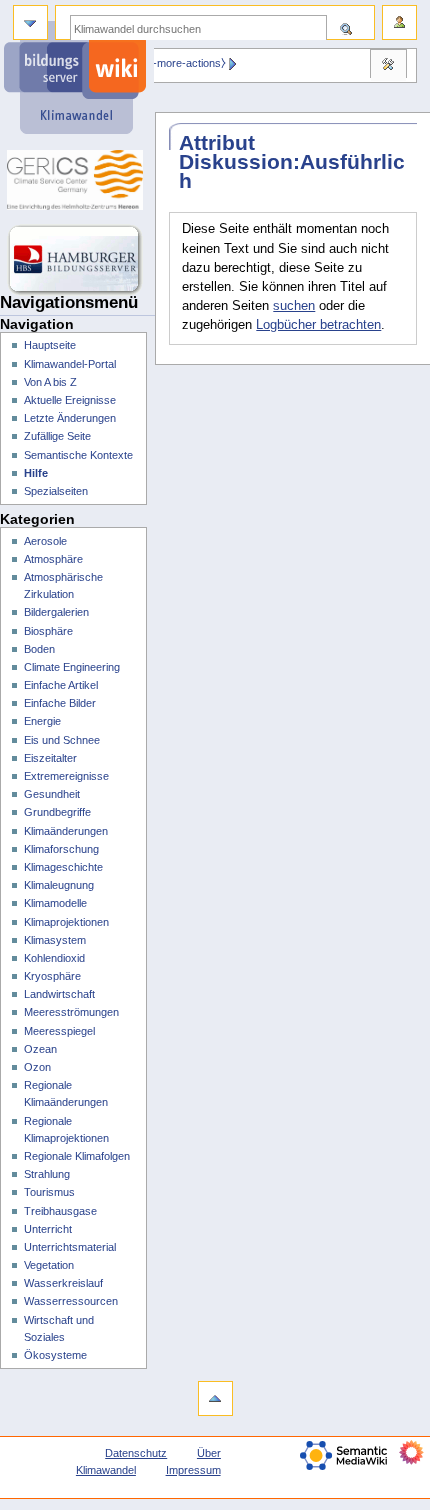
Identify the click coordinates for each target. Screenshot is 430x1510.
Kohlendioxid (54, 958)
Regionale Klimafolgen (77, 1156)
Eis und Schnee (62, 740)
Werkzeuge (388, 66)
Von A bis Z (50, 382)
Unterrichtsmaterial (70, 1247)
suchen (294, 306)
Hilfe (36, 473)
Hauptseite (50, 345)
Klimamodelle (55, 903)
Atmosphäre (53, 559)
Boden (39, 649)
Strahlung (47, 1174)
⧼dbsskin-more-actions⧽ (168, 63)
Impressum (193, 1470)
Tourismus (49, 1192)
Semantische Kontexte (78, 455)
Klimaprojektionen (66, 922)
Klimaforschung (61, 849)
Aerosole (45, 541)
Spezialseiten (56, 491)
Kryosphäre (52, 976)
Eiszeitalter (50, 758)
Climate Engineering (72, 667)
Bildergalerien (56, 612)
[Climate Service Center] (77, 180)
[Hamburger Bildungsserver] (77, 260)
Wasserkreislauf (63, 1283)
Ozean (40, 1049)
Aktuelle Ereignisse (70, 400)
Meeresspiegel (59, 1031)
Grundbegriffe (57, 812)
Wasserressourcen (71, 1301)
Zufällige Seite (57, 436)
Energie (42, 721)
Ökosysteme (55, 1355)
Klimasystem (55, 940)
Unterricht (48, 1229)
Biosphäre (48, 631)
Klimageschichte (63, 867)
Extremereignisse (66, 776)
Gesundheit (52, 794)
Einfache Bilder (60, 703)
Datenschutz (136, 1453)
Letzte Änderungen (70, 418)
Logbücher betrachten (318, 325)
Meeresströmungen (71, 1012)
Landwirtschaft (59, 994)
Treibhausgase (60, 1211)
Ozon (37, 1067)
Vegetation (49, 1265)
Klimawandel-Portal (70, 364)
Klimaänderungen (66, 831)
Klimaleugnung (59, 885)
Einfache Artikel (61, 685)
